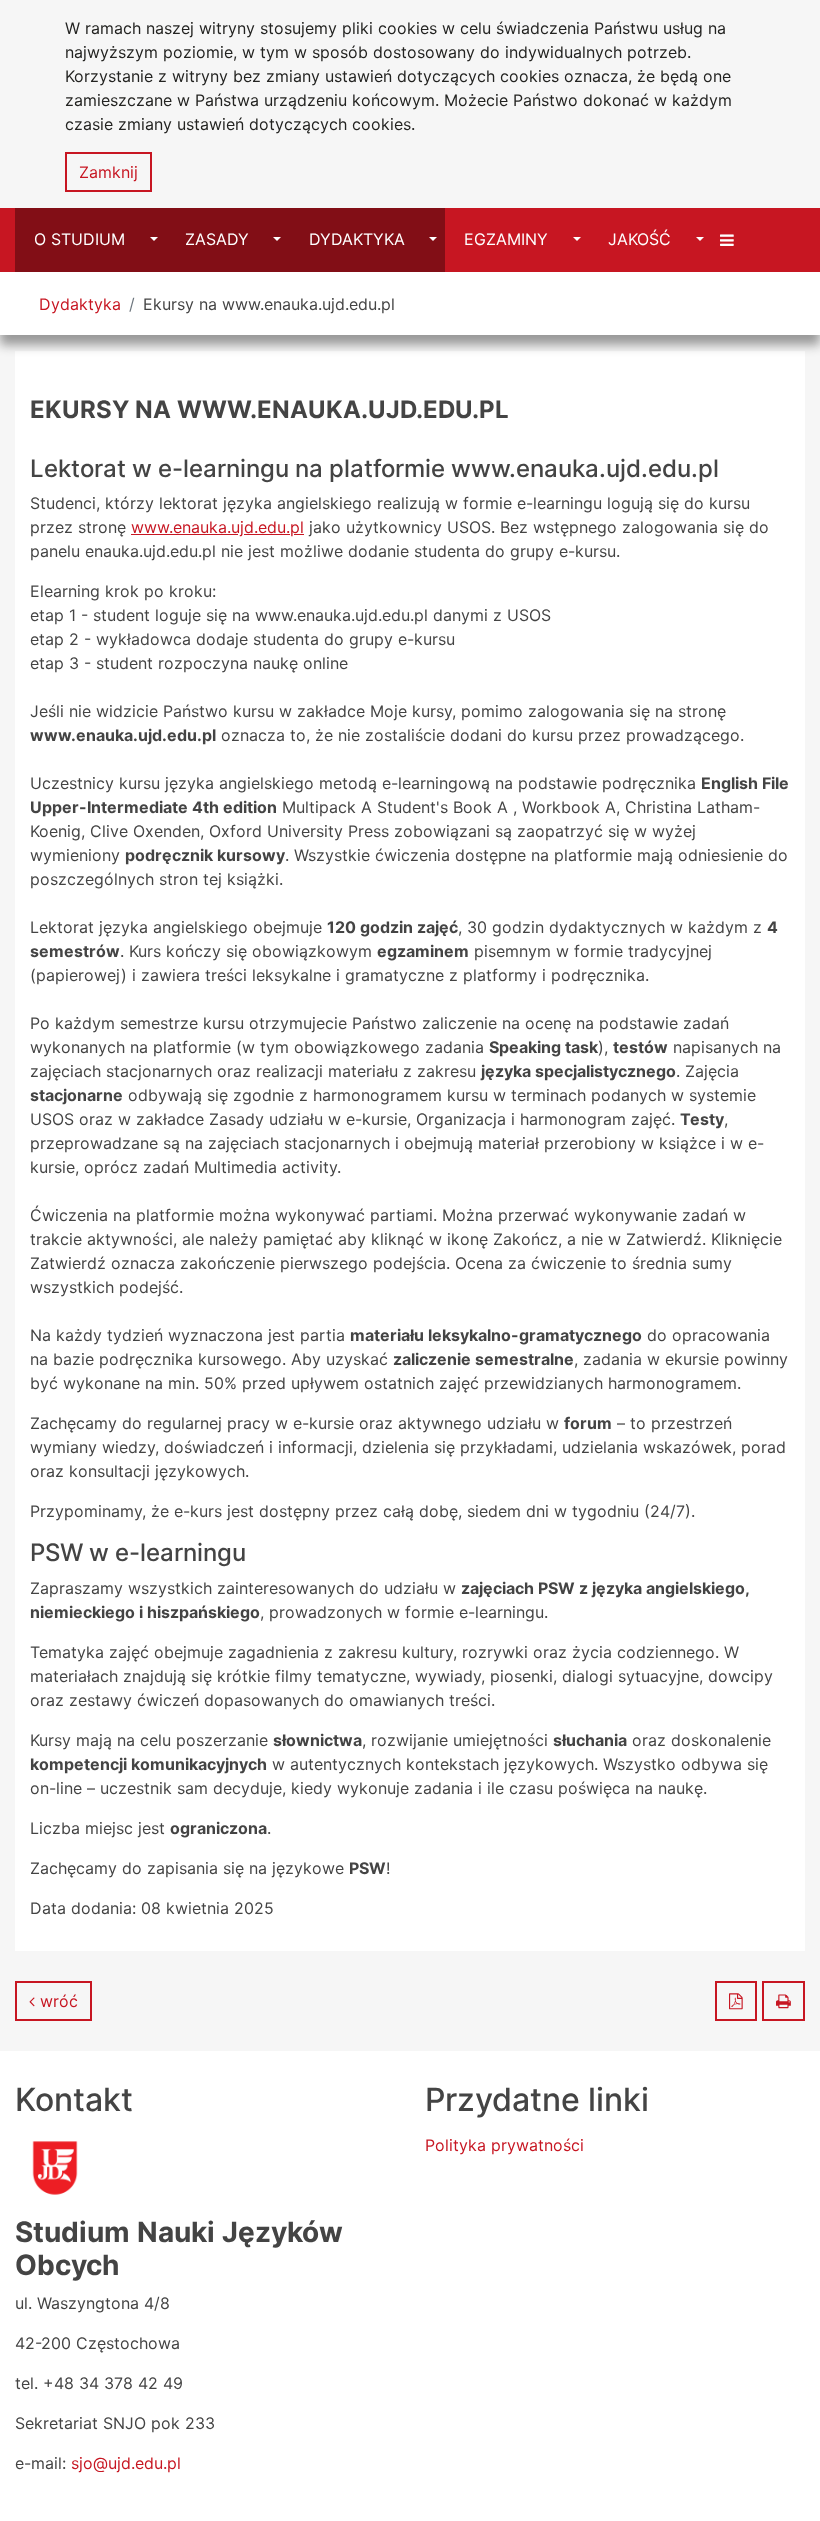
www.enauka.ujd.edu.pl (217, 527)
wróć (56, 2001)
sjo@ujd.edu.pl (126, 2463)
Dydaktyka (80, 304)
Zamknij (108, 172)
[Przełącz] (729, 239)
